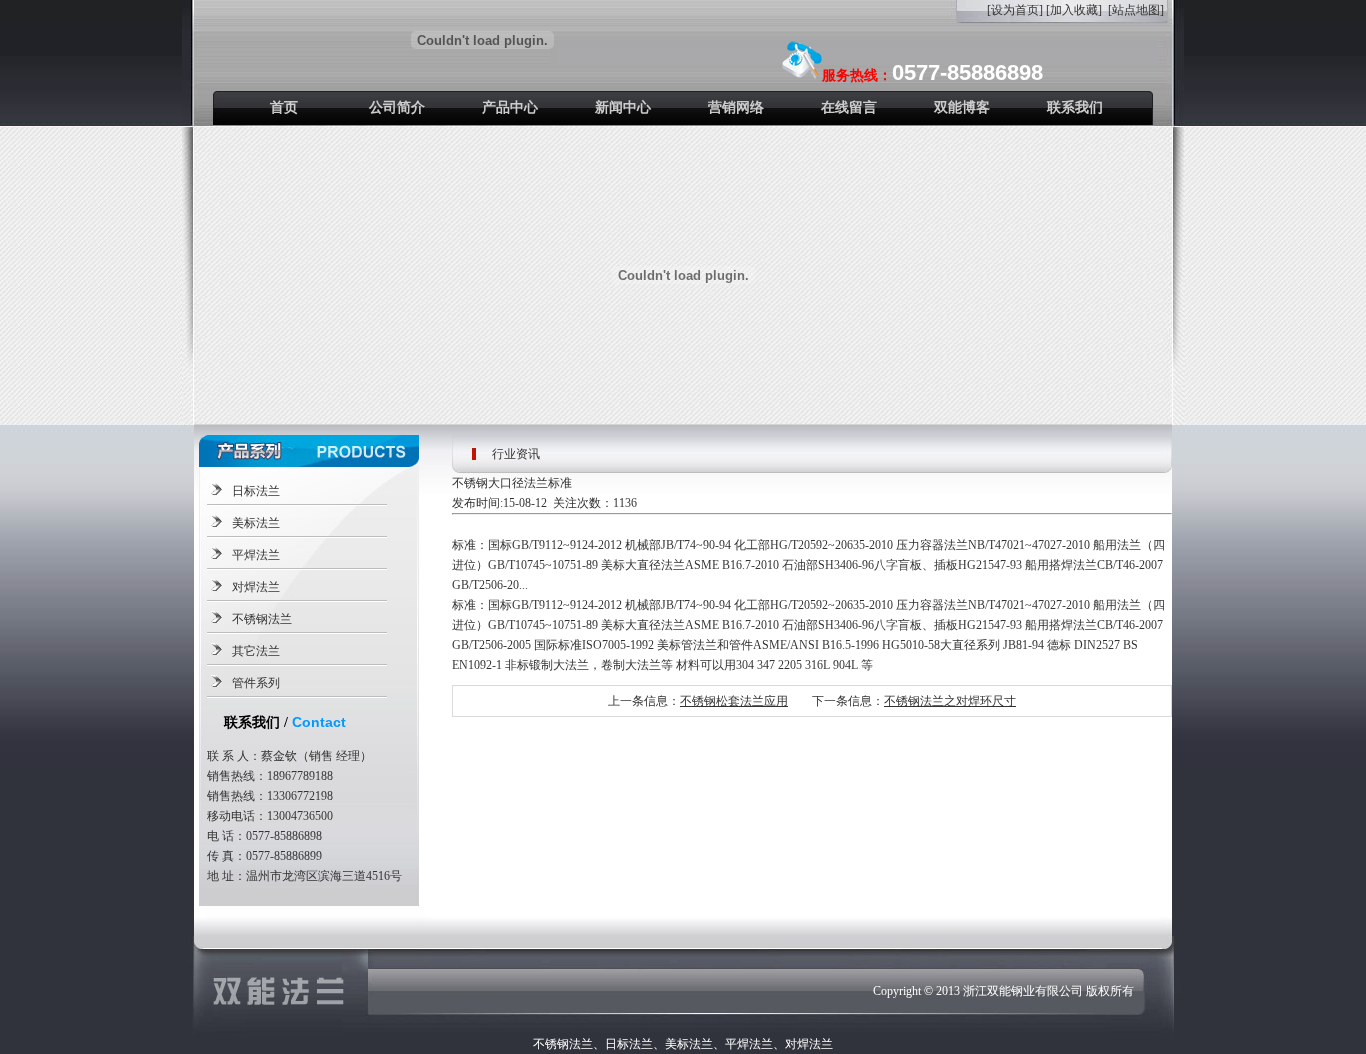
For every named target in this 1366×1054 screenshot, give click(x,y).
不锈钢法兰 (262, 619)
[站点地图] (1136, 10)
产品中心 (510, 107)
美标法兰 (256, 523)
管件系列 (256, 683)
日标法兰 (256, 491)
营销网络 (736, 107)
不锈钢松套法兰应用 (734, 701)
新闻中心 (623, 107)
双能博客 (962, 107)
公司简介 (397, 107)
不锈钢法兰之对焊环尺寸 (950, 701)
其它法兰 (256, 651)
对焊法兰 (256, 587)
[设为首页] (1015, 10)
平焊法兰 (256, 555)
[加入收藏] (1074, 10)
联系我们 (1075, 107)
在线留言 (849, 107)
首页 (284, 107)
